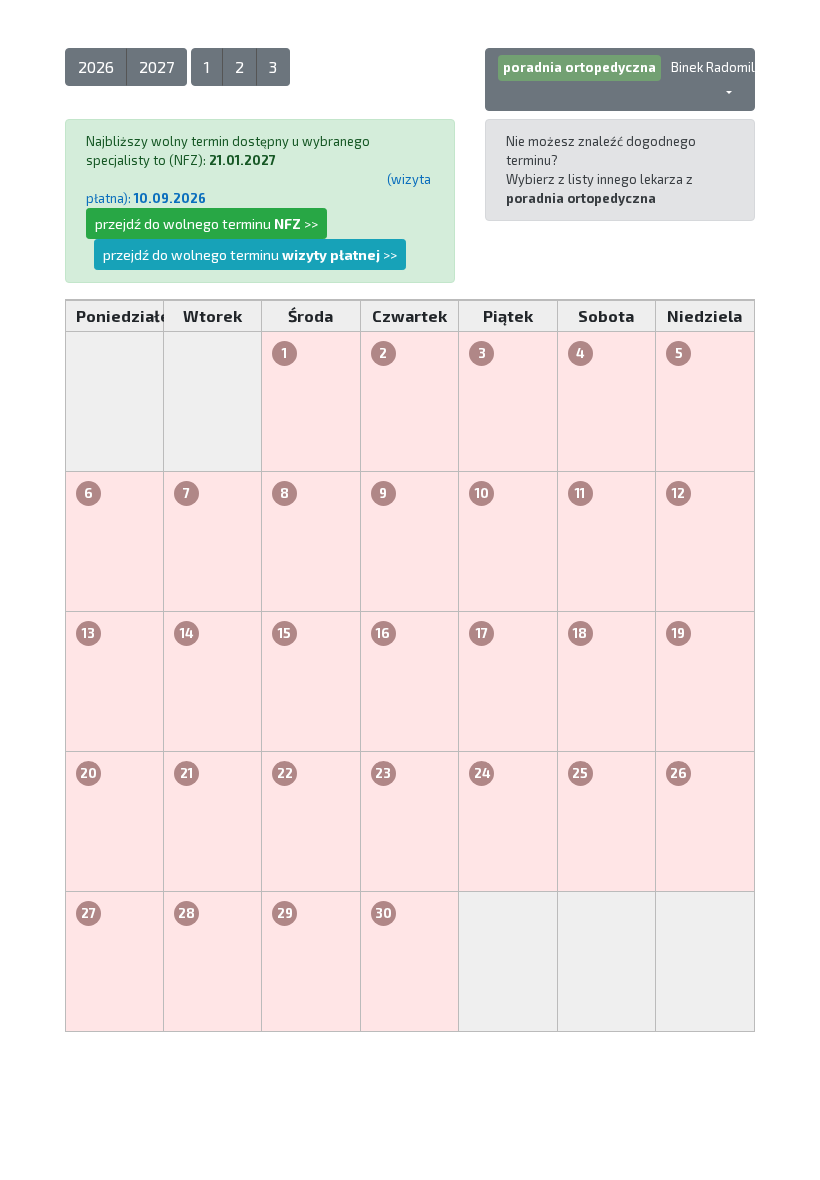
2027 (156, 66)
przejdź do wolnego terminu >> (206, 223)
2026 (96, 66)
